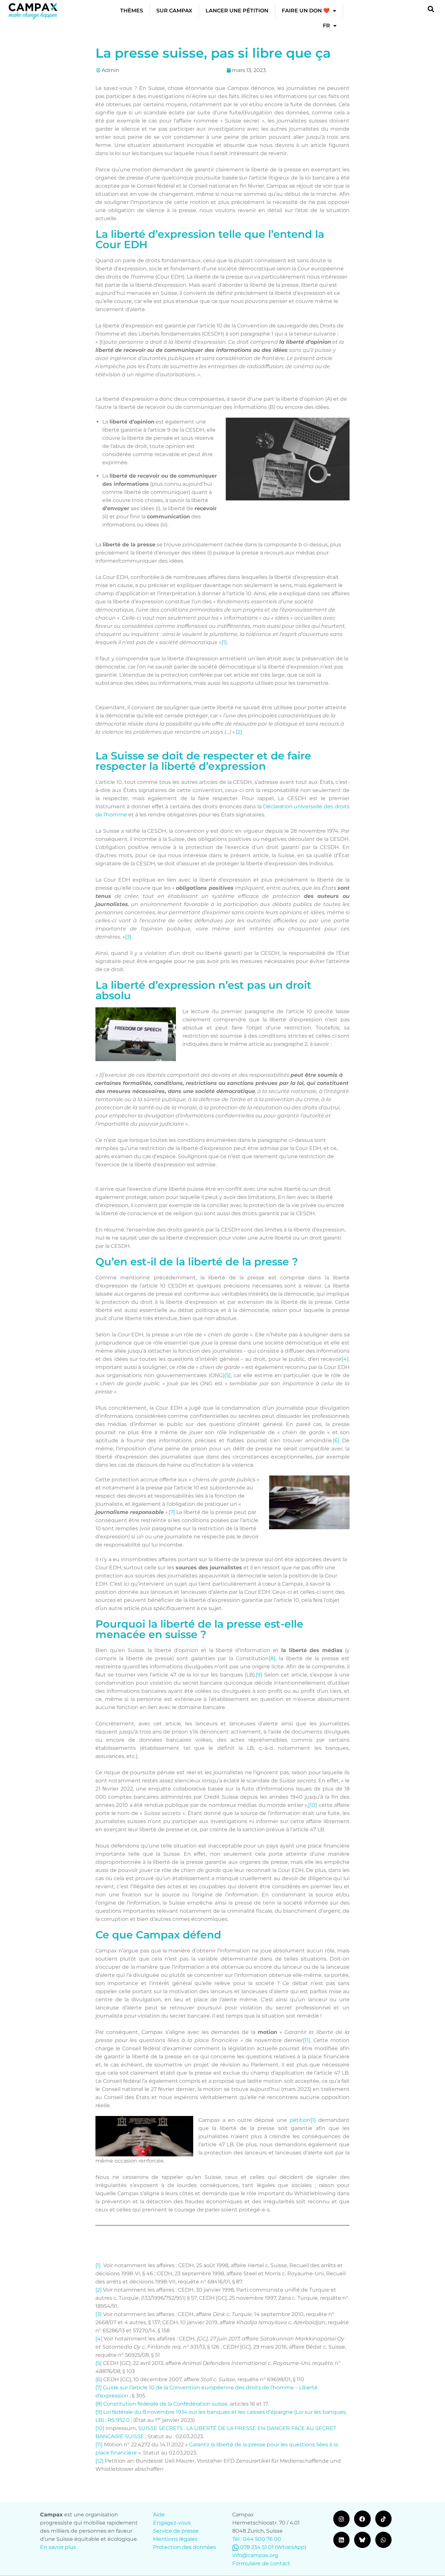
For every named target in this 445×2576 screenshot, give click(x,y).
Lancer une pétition (237, 11)
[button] (431, 9)
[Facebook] (362, 2519)
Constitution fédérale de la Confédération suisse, (166, 2404)
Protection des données (185, 2547)
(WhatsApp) (291, 2547)
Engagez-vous (172, 2523)
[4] (345, 1359)
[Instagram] (341, 2519)
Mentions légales (175, 2539)
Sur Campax (174, 11)
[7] (172, 1512)
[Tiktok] (383, 2519)
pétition (300, 2120)
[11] (307, 2040)
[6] (336, 1440)
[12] (100, 2461)
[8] (272, 1658)
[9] (259, 1675)
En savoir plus (58, 2547)
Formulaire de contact (261, 2563)
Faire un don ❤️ (306, 11)
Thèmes (132, 11)
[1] (224, 642)
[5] (228, 1375)
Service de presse (176, 2531)
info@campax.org (255, 2555)
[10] (313, 1805)
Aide (159, 2515)
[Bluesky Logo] (362, 2540)
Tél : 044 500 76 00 (257, 2539)
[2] (239, 732)
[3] (128, 937)
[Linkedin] (341, 2540)
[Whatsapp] (383, 2540)
